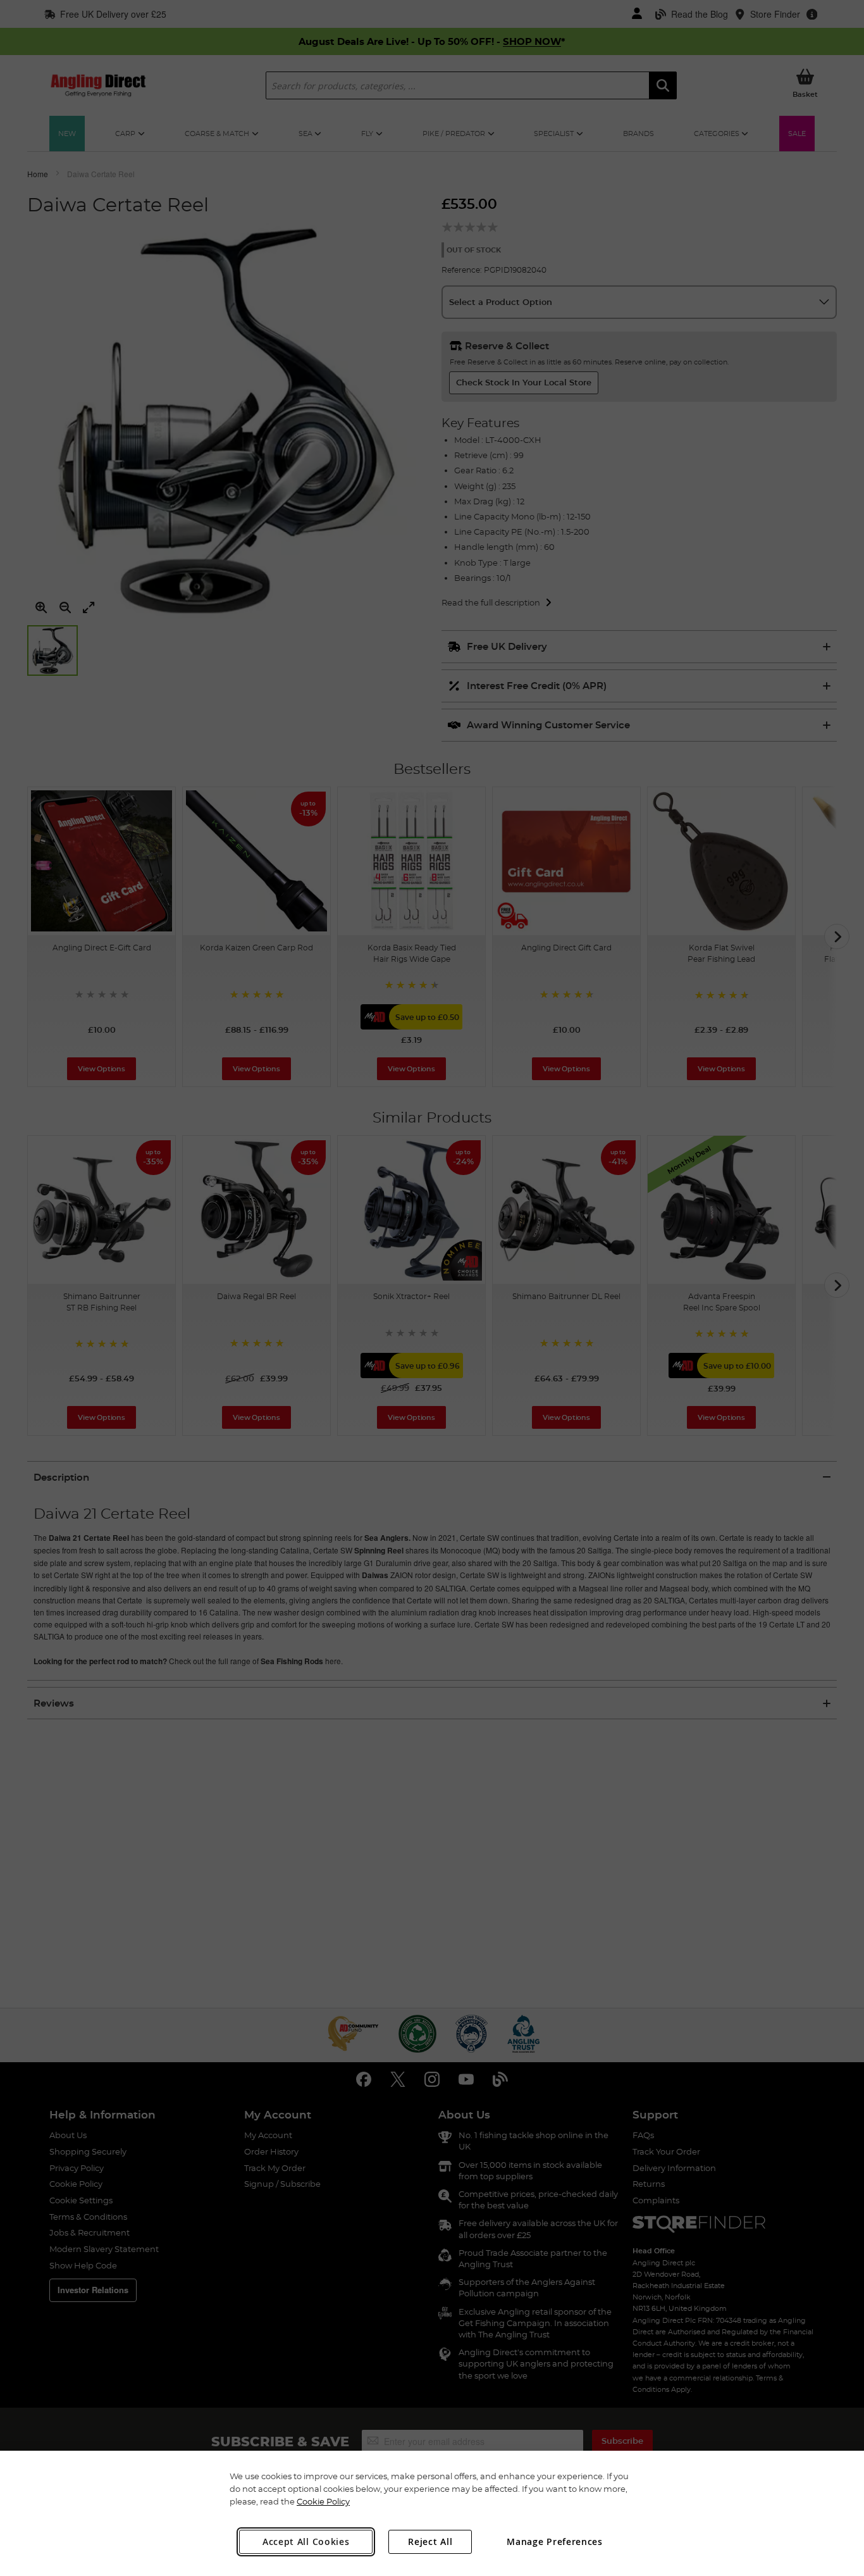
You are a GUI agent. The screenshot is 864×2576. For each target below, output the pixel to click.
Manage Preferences (555, 2542)
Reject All (430, 2542)
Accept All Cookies (306, 2542)
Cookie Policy (323, 2501)
